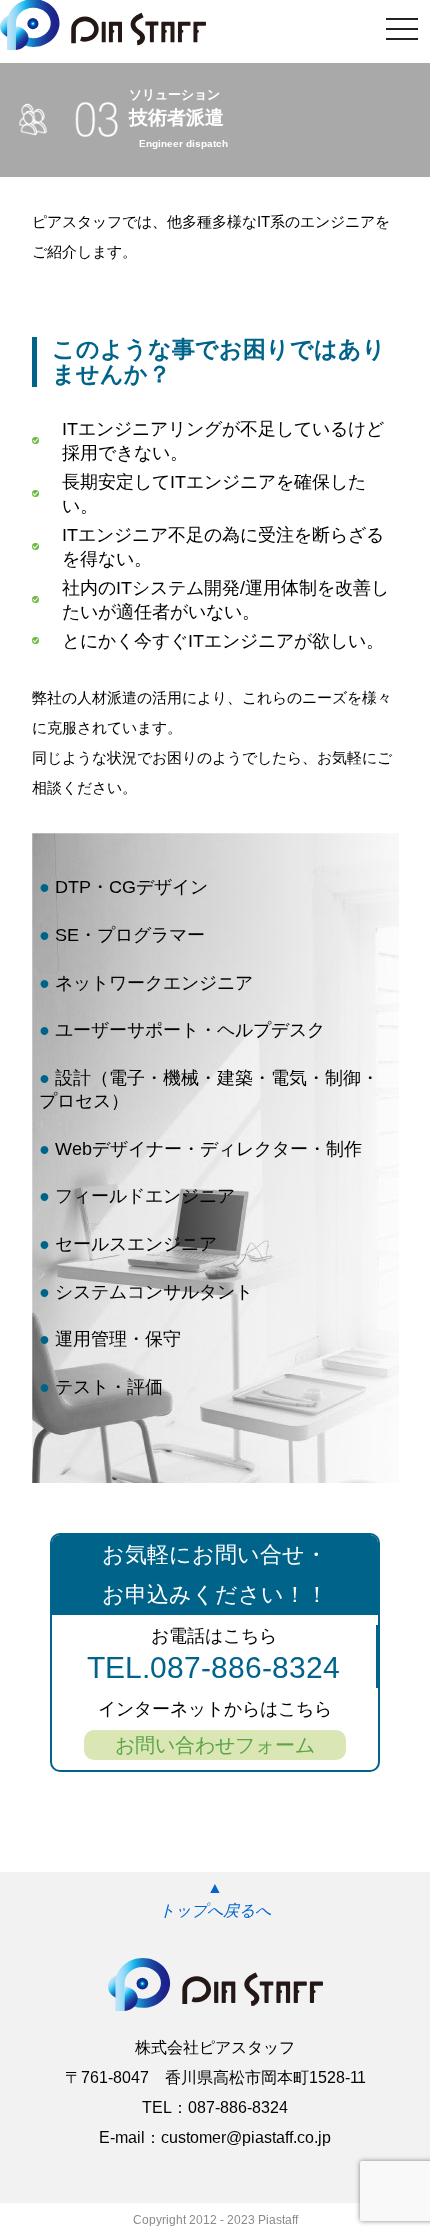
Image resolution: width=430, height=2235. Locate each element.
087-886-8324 (238, 2107)
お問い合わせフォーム (215, 1745)
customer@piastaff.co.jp (246, 2137)
